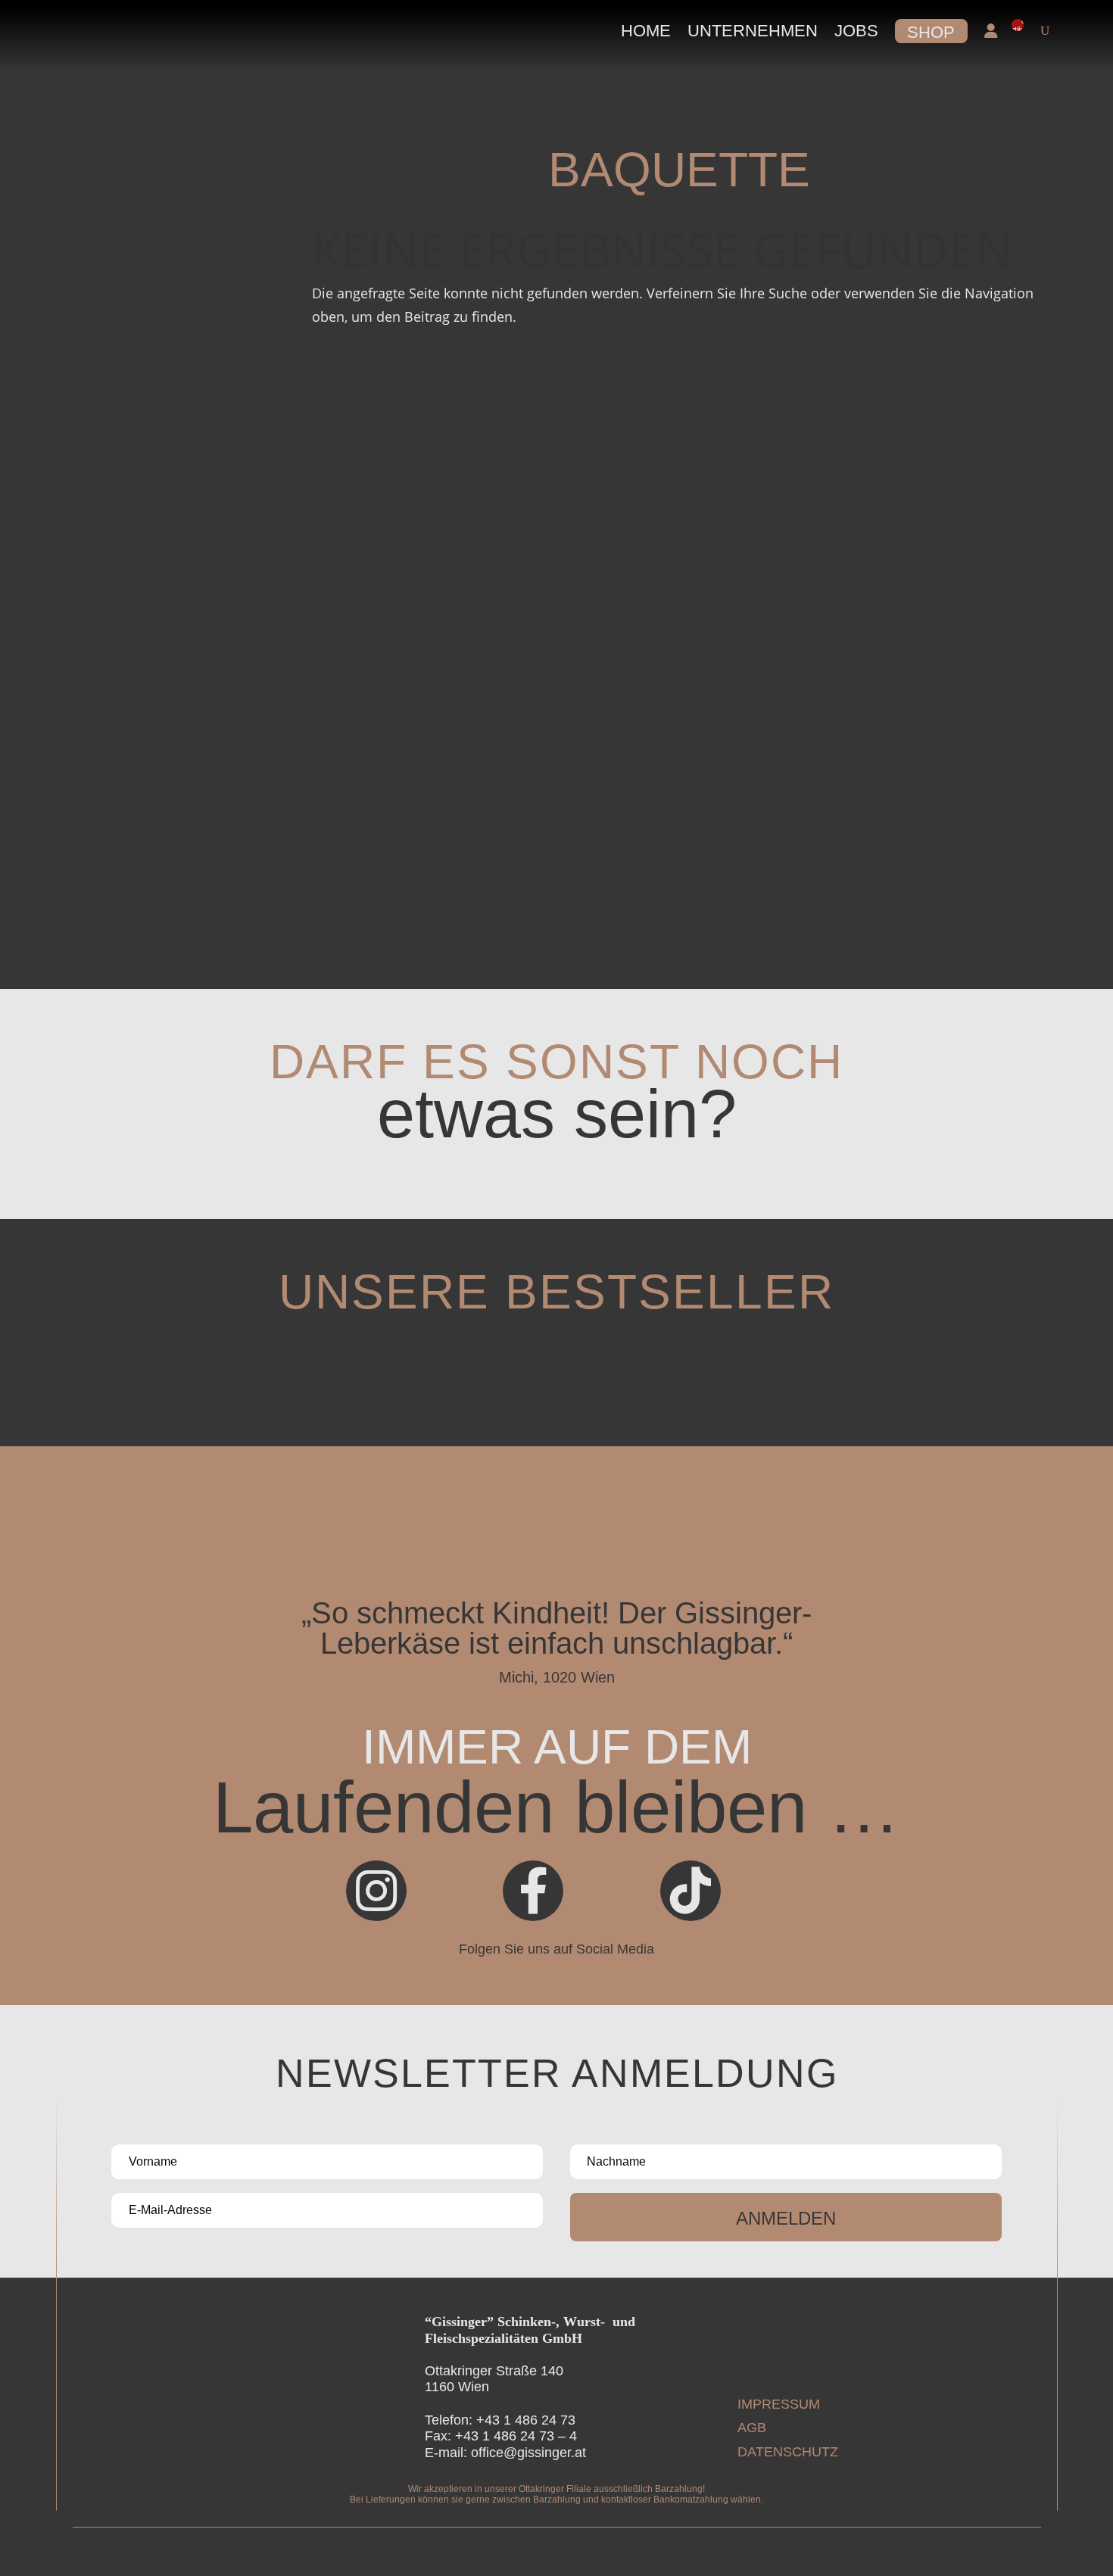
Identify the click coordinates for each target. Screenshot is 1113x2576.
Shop (931, 32)
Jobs (856, 31)
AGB (752, 2428)
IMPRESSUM (779, 2404)
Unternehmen (753, 31)
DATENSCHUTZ (788, 2452)
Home (646, 31)
